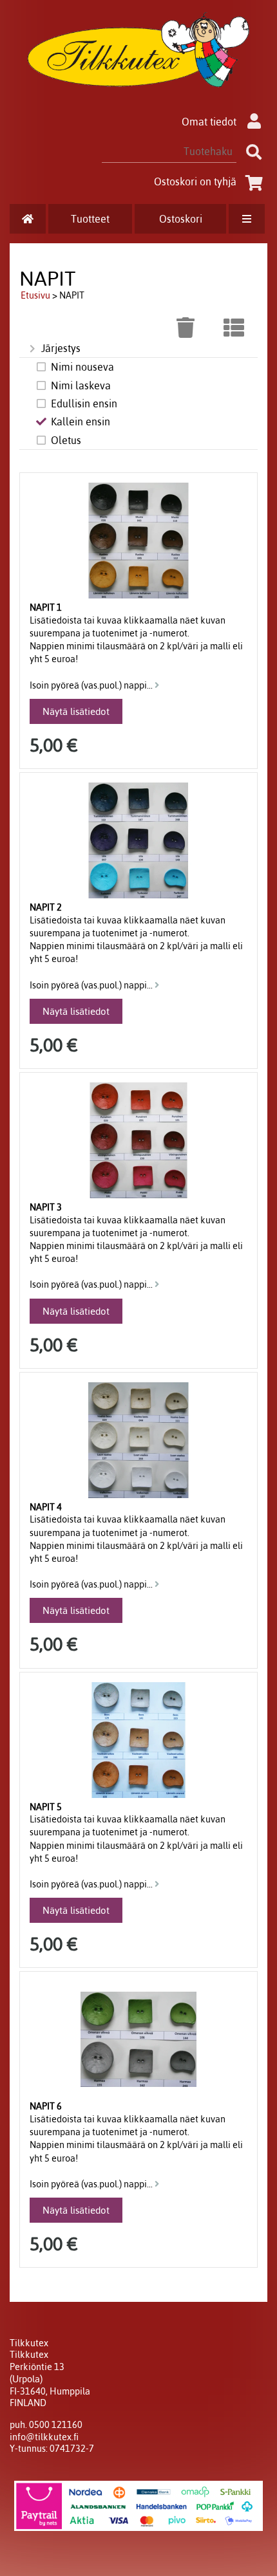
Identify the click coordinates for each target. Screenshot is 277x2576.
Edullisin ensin (84, 403)
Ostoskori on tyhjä (195, 181)
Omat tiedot (209, 122)
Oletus (66, 440)
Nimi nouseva (82, 367)
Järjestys (61, 348)
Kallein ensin (81, 422)
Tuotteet (90, 219)
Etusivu (35, 295)
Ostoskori (181, 219)
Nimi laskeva (81, 385)
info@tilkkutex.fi (44, 2437)
